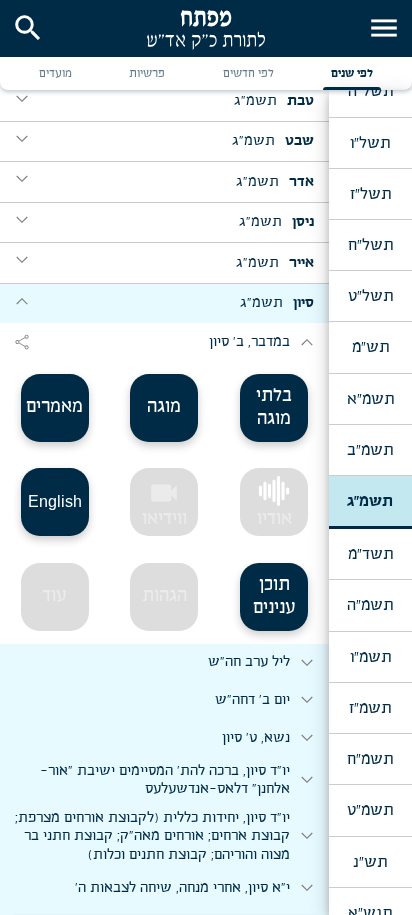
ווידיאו (164, 503)
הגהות (164, 596)
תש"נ (370, 862)
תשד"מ (370, 554)
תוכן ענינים (274, 596)
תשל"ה (370, 91)
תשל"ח (370, 245)
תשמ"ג (370, 501)
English (55, 501)
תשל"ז (370, 194)
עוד (54, 596)
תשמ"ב (370, 450)
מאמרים (54, 407)
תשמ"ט (370, 810)
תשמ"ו (370, 657)
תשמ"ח (370, 759)
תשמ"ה (370, 605)
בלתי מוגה (274, 407)
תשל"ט (370, 296)
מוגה (164, 407)
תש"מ (370, 347)
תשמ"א (370, 399)
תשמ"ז (370, 708)
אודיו (274, 519)
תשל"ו (370, 143)
